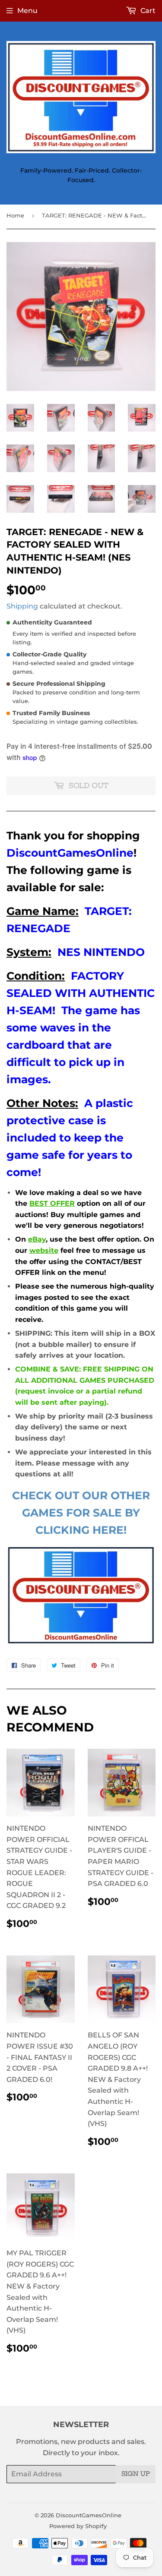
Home (15, 215)
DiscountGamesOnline (89, 2515)
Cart (147, 11)
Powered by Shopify (78, 2526)
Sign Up (136, 2474)
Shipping (22, 606)
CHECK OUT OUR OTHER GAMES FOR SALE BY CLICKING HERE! (81, 1513)
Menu (27, 11)
